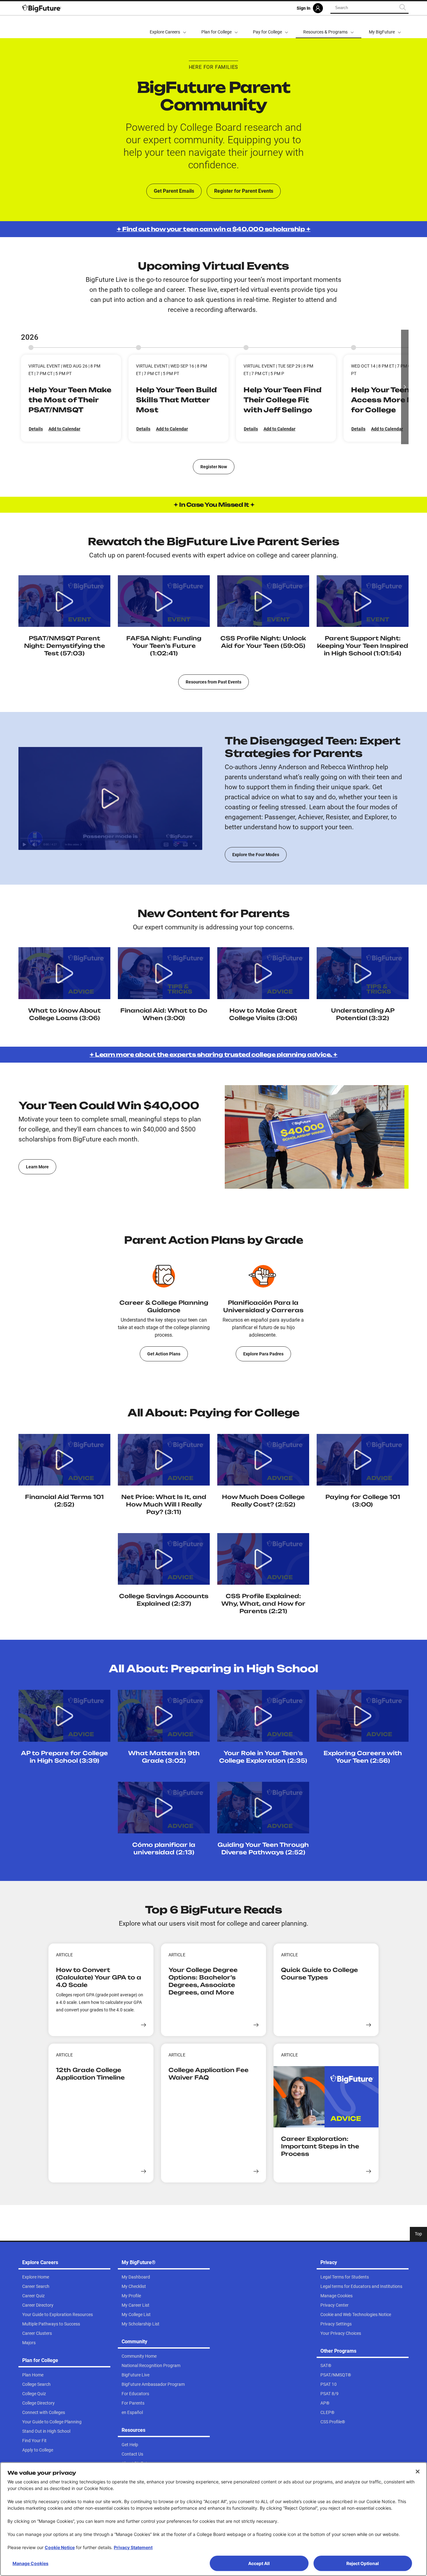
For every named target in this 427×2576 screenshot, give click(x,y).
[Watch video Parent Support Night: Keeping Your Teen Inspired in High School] (363, 601)
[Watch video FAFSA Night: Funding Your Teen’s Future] (164, 601)
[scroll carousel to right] (405, 387)
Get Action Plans (164, 1354)
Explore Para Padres (263, 1354)
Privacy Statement (133, 2547)
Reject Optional (363, 2563)
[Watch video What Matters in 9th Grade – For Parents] (164, 1716)
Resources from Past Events (213, 682)
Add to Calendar (64, 429)
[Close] (418, 2472)
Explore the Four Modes (256, 855)
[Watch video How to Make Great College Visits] (64, 973)
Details (36, 429)
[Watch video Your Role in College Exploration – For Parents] (263, 1716)
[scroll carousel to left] (22, 387)
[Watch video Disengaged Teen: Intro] (110, 798)
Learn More (37, 1167)
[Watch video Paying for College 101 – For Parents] (363, 1460)
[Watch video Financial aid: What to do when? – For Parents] (164, 973)
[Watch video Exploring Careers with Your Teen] (363, 1716)
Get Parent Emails (174, 191)
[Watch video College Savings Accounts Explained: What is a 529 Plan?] (164, 1559)
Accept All (259, 2563)
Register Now (214, 467)
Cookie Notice (60, 2547)
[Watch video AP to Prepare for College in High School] (64, 1716)
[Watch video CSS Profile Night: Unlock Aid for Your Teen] (263, 601)
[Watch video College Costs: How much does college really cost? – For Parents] (263, 1460)
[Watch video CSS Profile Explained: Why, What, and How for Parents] (263, 1559)
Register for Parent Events (244, 191)
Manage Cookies (30, 2563)
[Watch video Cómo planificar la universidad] (164, 1808)
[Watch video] (363, 973)
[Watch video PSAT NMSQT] (64, 601)
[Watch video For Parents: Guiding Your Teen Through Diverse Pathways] (263, 1808)
